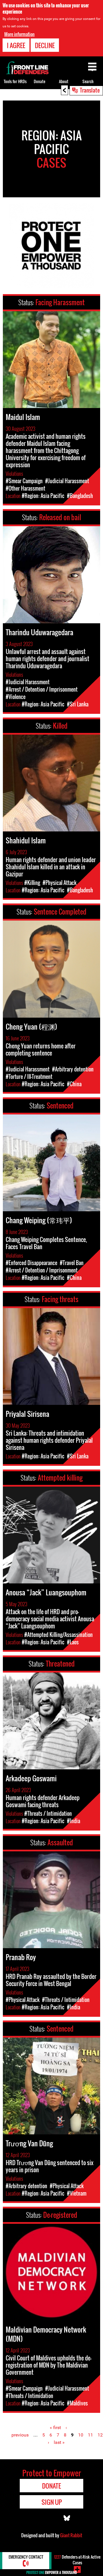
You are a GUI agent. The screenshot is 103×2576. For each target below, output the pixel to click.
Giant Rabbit (71, 2535)
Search (88, 81)
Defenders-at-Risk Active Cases (77, 2560)
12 (100, 2435)
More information (19, 34)
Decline (45, 45)
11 (90, 2435)
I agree (16, 45)
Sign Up (52, 2502)
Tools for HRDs (15, 81)
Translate (90, 90)
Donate (39, 81)
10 (81, 2435)
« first (55, 2428)
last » (59, 2442)
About (64, 81)
